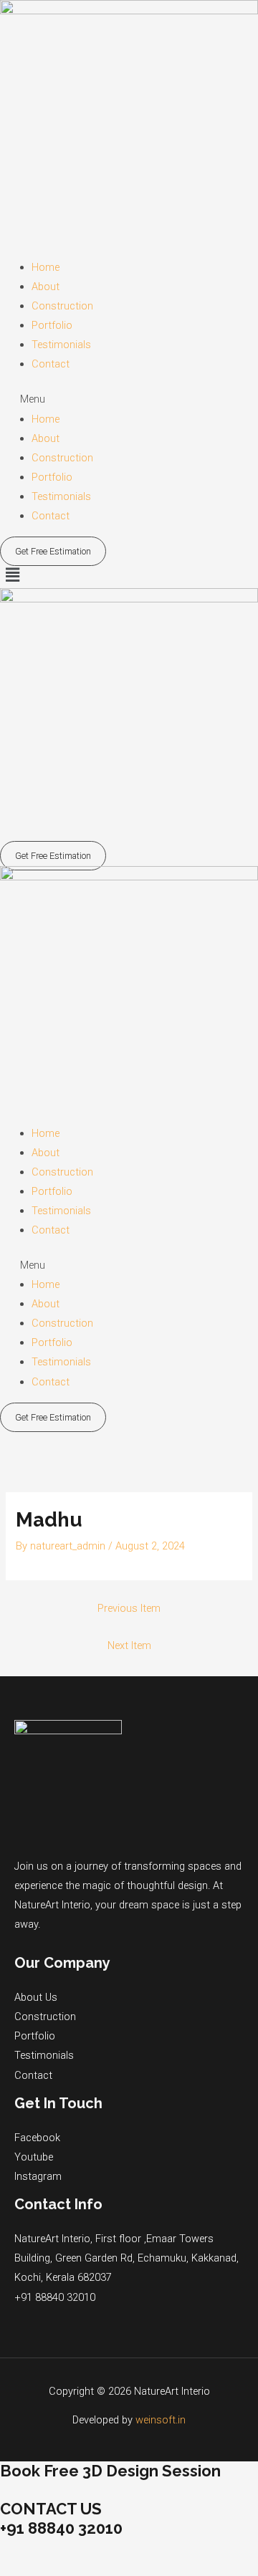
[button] (129, 399)
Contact (51, 364)
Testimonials (61, 345)
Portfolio (52, 325)
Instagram (38, 2176)
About (46, 287)
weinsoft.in (161, 2420)
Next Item (129, 1645)
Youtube (34, 2157)
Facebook (37, 2138)
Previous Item (129, 1608)
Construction (62, 306)
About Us (36, 1997)
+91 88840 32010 (55, 2297)
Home (46, 267)
